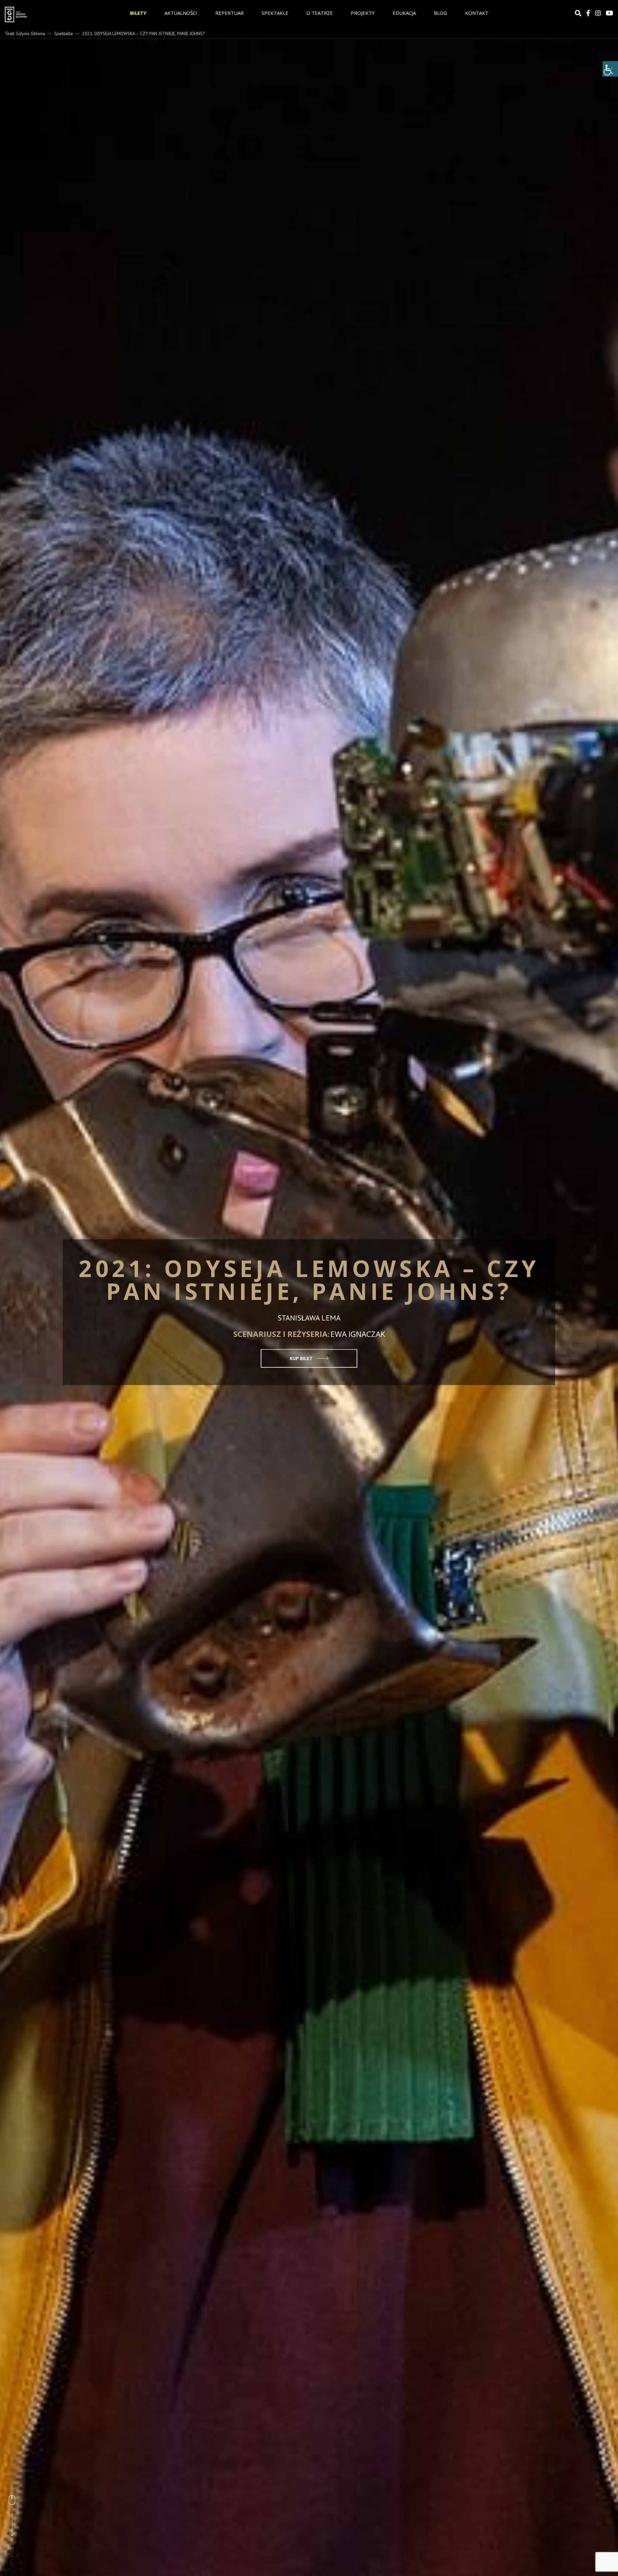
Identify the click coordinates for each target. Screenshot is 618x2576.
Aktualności (181, 13)
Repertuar (229, 13)
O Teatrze (320, 13)
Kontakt (477, 13)
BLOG (440, 13)
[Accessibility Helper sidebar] (610, 69)
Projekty (363, 13)
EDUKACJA (404, 13)
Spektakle (275, 13)
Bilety (138, 13)
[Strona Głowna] (49, 14)
